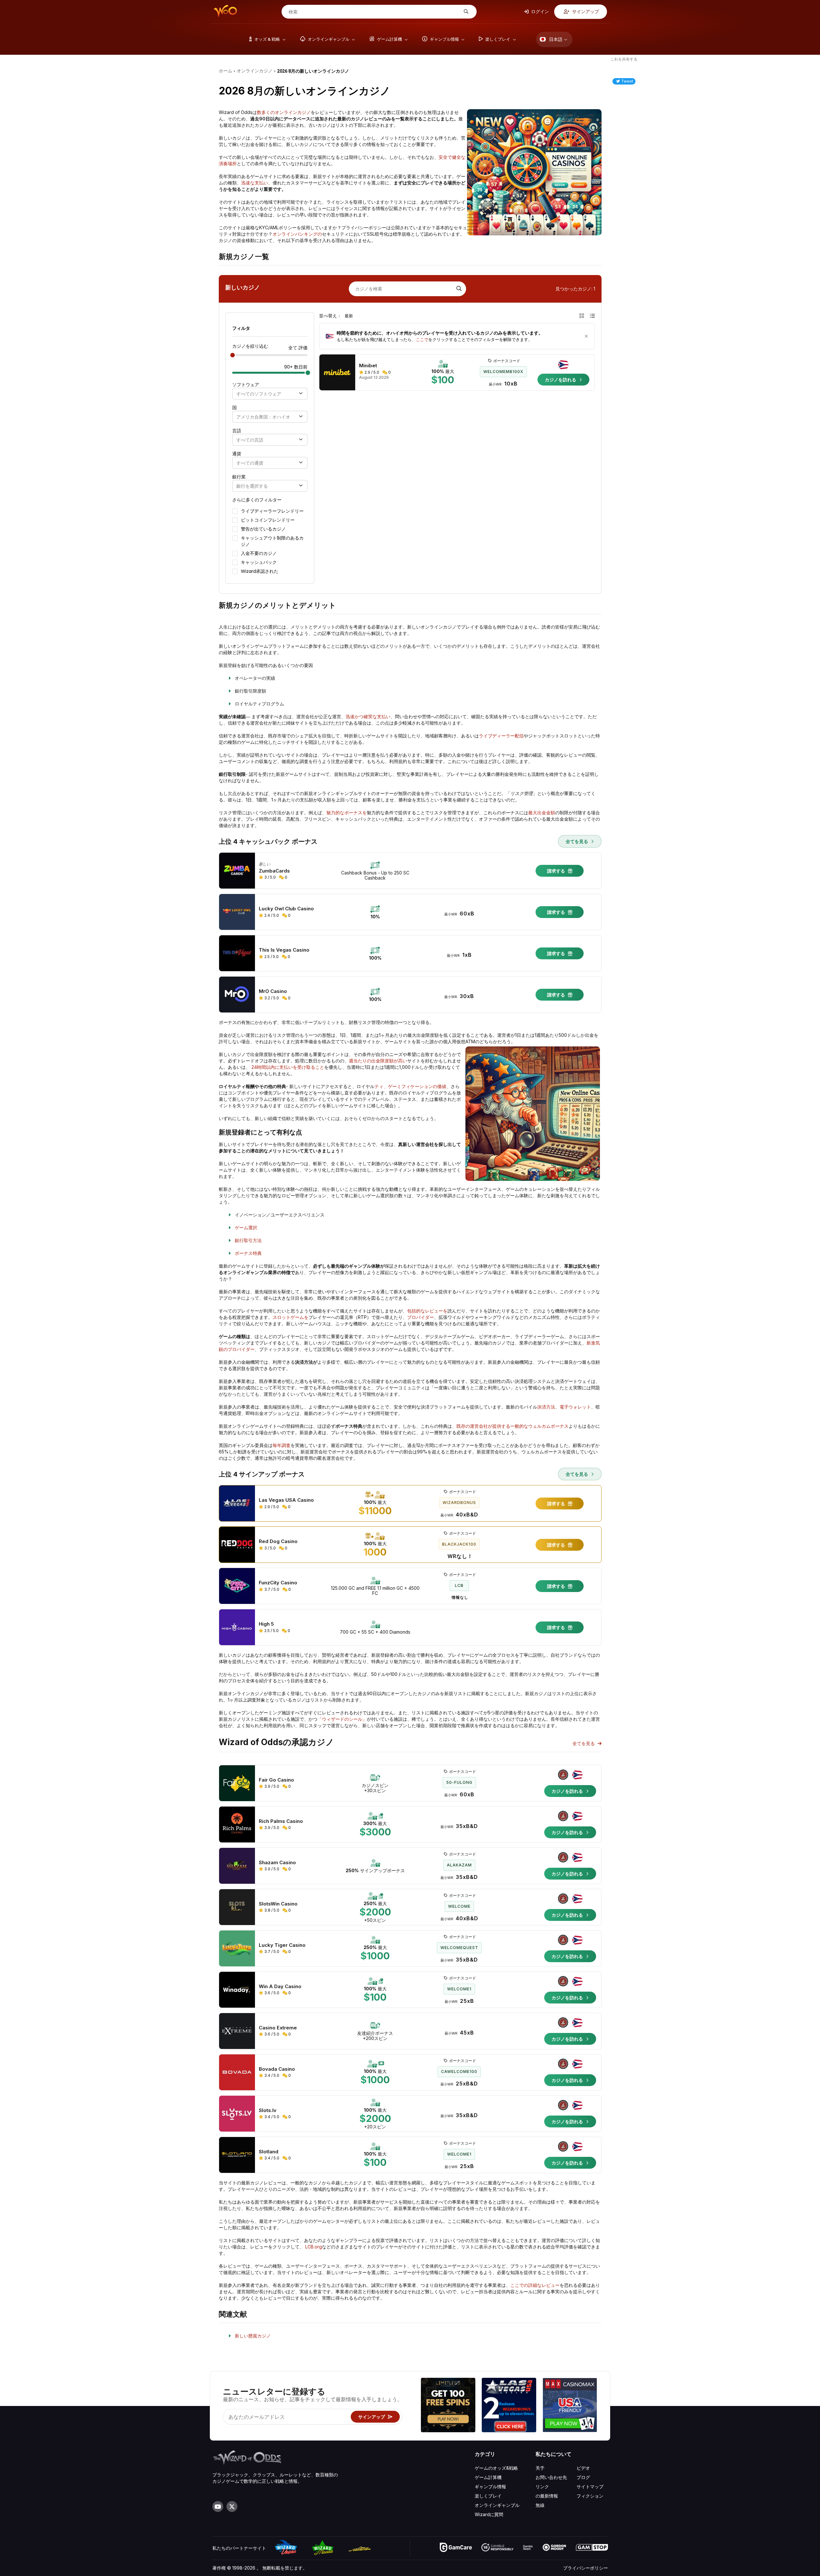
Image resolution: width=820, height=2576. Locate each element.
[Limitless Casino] (448, 2406)
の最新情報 (547, 2496)
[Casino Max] (570, 2406)
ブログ (583, 2477)
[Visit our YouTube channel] (218, 2507)
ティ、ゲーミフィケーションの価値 (410, 1086)
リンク (542, 2487)
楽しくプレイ (488, 2496)
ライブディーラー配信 (501, 736)
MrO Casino (273, 991)
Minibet (368, 366)
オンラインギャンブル (497, 2505)
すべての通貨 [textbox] (250, 463)
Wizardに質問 (489, 2514)
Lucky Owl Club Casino (286, 909)
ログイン (540, 11)
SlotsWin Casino (278, 1904)
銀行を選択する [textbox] (252, 486)
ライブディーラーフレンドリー (272, 511)
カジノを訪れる (561, 380)
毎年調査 (282, 1445)
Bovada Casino (277, 2069)
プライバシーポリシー (586, 2568)
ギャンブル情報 (490, 2487)
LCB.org (314, 2247)
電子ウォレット (575, 1407)
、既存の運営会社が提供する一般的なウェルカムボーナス (510, 1426)
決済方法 (546, 1407)
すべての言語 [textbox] (250, 440)
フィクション (590, 2496)
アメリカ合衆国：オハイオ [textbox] (263, 417)
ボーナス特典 (248, 1253)
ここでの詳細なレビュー (535, 2285)
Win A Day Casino (280, 1987)
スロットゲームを (291, 1317)
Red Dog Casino (278, 1541)
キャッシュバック (259, 562)
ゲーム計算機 (488, 2477)
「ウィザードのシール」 (342, 1719)
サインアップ (585, 11)
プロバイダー (421, 1317)
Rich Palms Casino (281, 1821)
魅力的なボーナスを (347, 813)
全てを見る (578, 841)
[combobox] (270, 394)
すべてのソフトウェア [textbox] (259, 394)
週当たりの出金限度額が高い (378, 1061)
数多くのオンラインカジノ (284, 112)
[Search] (458, 289)
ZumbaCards (274, 871)
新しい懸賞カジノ (253, 2336)
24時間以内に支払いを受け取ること (288, 1067)
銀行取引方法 (248, 1240)
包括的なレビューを (427, 1311)
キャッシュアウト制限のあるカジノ (272, 541)
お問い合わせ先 (551, 2477)
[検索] (465, 12)
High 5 (266, 1624)
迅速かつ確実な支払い (368, 716)
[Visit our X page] (232, 2507)
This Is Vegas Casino (284, 950)
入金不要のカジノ (259, 553)
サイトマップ (590, 2487)
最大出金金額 (542, 813)
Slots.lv (268, 2110)
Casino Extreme (278, 2028)
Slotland (269, 2152)
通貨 (237, 454)
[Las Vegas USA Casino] (509, 2406)
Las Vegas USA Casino (286, 1500)
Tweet (627, 81)
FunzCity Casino (278, 1583)
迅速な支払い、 (257, 183)
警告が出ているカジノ (263, 529)
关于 (540, 2468)
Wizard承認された (260, 571)
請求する (557, 871)
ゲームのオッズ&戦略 (496, 2468)
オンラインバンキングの (297, 234)
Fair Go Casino (276, 1780)
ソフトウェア (246, 385)
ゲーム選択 (246, 1227)
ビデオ (583, 2468)
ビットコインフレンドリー (268, 520)
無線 (540, 2505)
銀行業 (239, 477)
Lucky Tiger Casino (282, 1945)
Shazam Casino (277, 1863)
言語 (237, 431)
